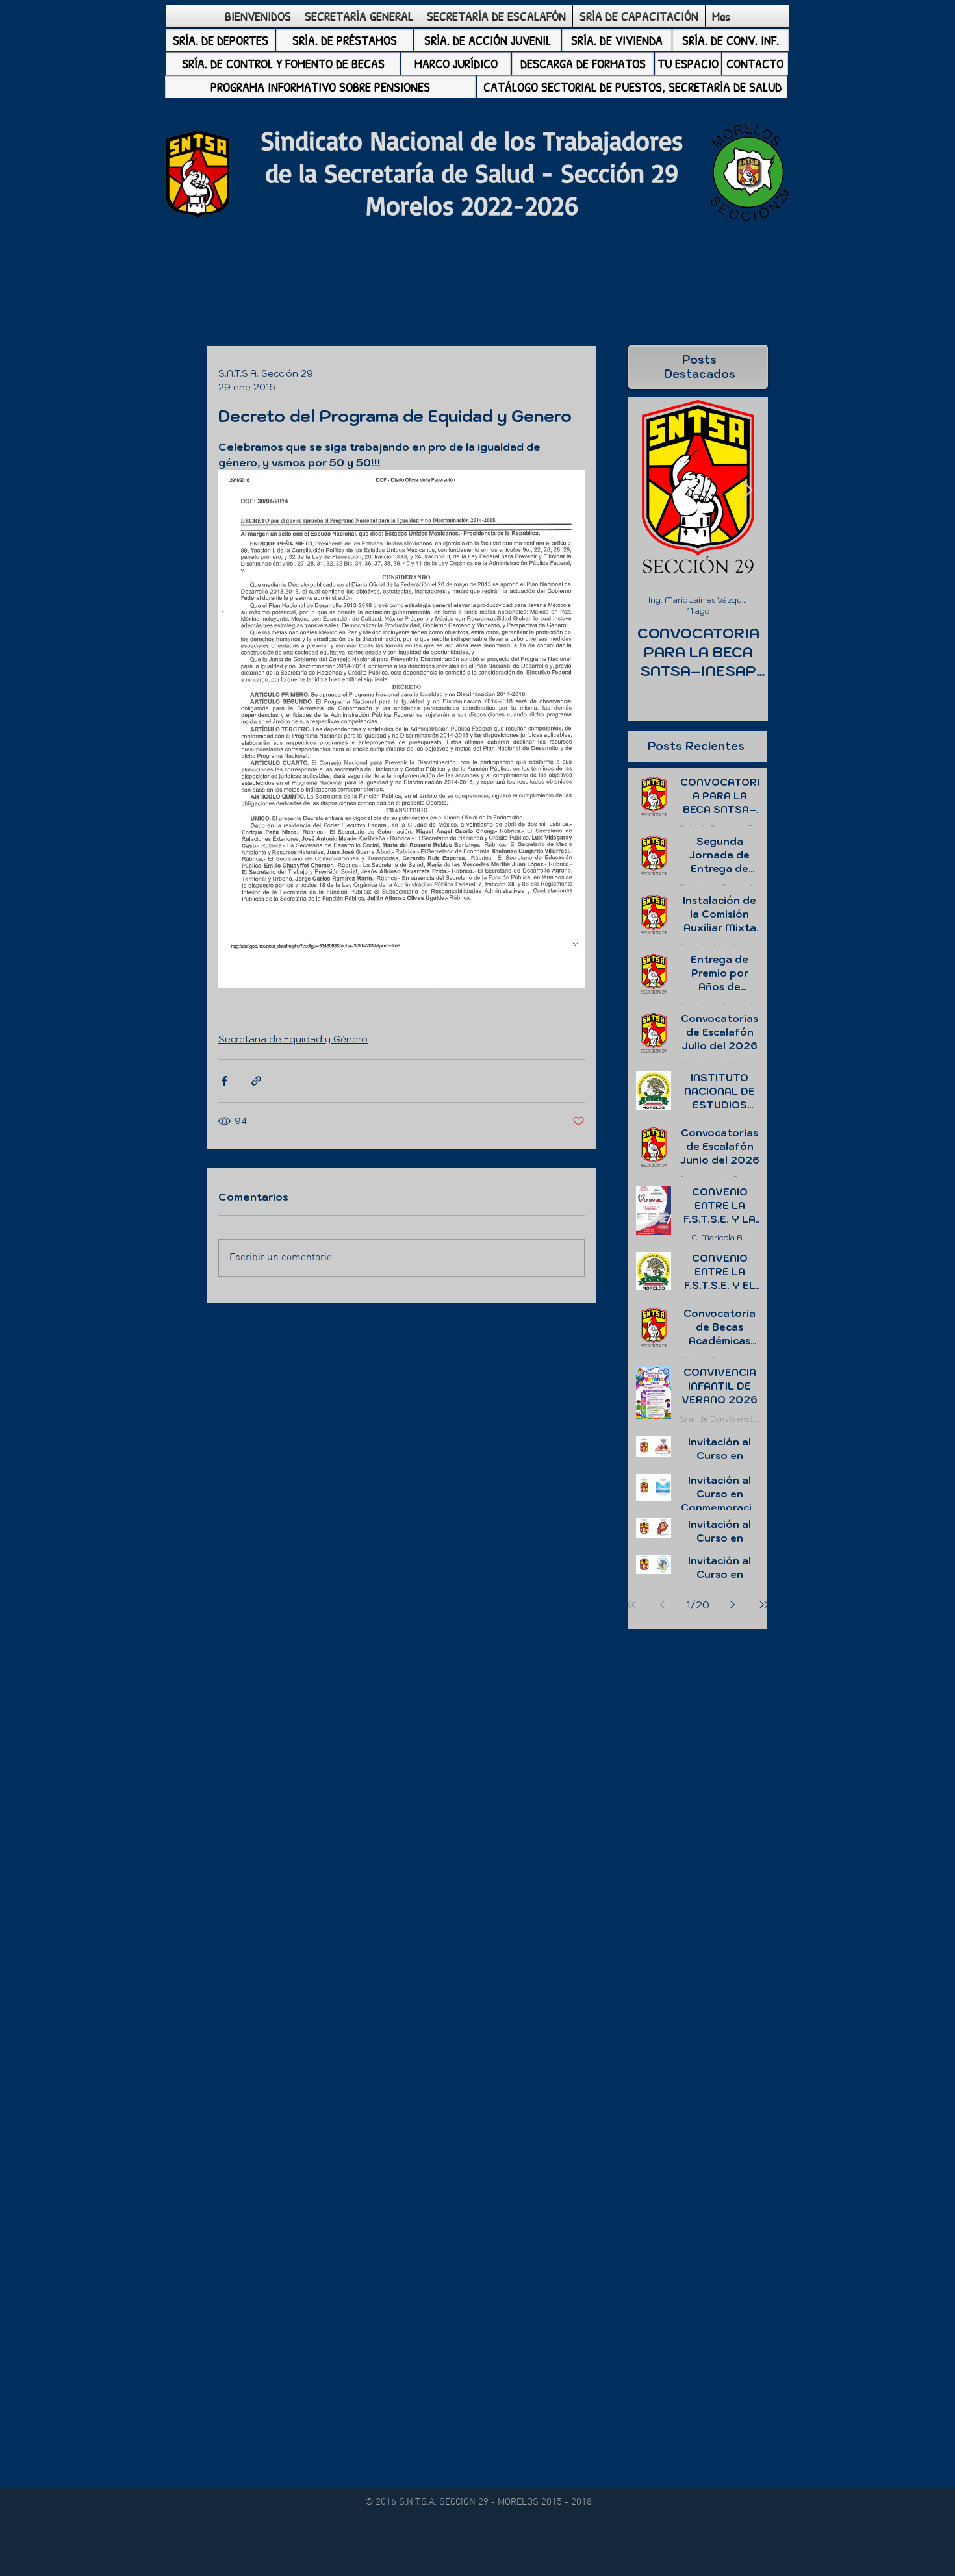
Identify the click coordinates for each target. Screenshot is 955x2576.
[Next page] (733, 1605)
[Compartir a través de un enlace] (256, 1081)
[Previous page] (663, 1605)
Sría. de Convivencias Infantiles (719, 1420)
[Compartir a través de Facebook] (224, 1081)
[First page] (631, 1605)
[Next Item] (747, 491)
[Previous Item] (649, 491)
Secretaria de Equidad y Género (293, 1039)
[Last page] (764, 1605)
